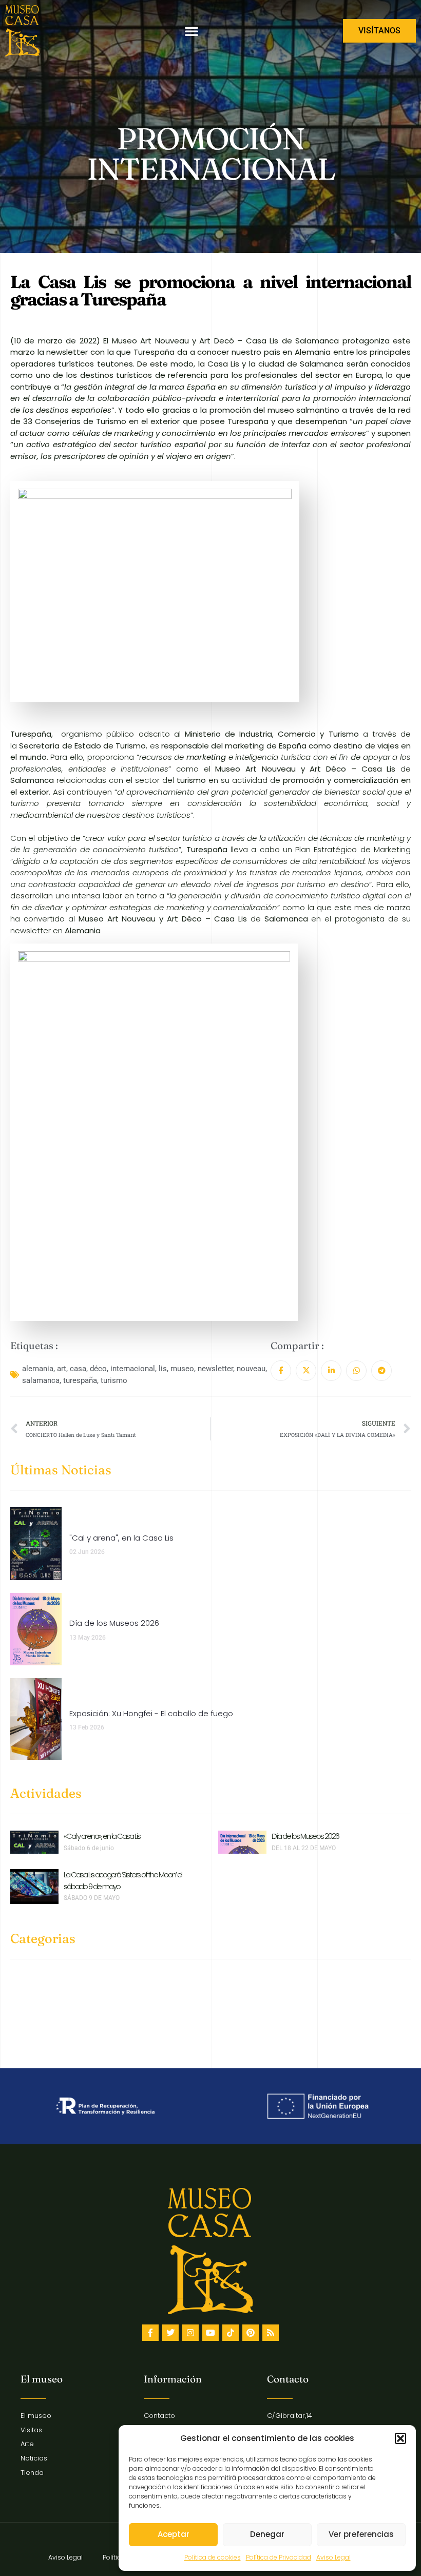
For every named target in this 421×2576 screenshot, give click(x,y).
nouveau (251, 1369)
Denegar (267, 2534)
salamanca (41, 1380)
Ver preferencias (361, 2534)
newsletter (215, 1369)
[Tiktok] (231, 2333)
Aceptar (174, 2534)
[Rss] (271, 2333)
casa (78, 1369)
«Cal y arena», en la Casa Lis (102, 1836)
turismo (114, 1380)
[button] (400, 2438)
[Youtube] (210, 2333)
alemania (38, 1369)
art (62, 1369)
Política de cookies (213, 2557)
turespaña (80, 1380)
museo (182, 1369)
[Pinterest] (251, 2333)
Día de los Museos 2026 (305, 1836)
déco (98, 1369)
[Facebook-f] (150, 2333)
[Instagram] (190, 2333)
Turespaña (155, 352)
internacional (133, 1369)
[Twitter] (170, 2333)
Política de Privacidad (279, 2557)
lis (163, 1369)
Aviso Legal (333, 2557)
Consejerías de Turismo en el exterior (107, 421)
